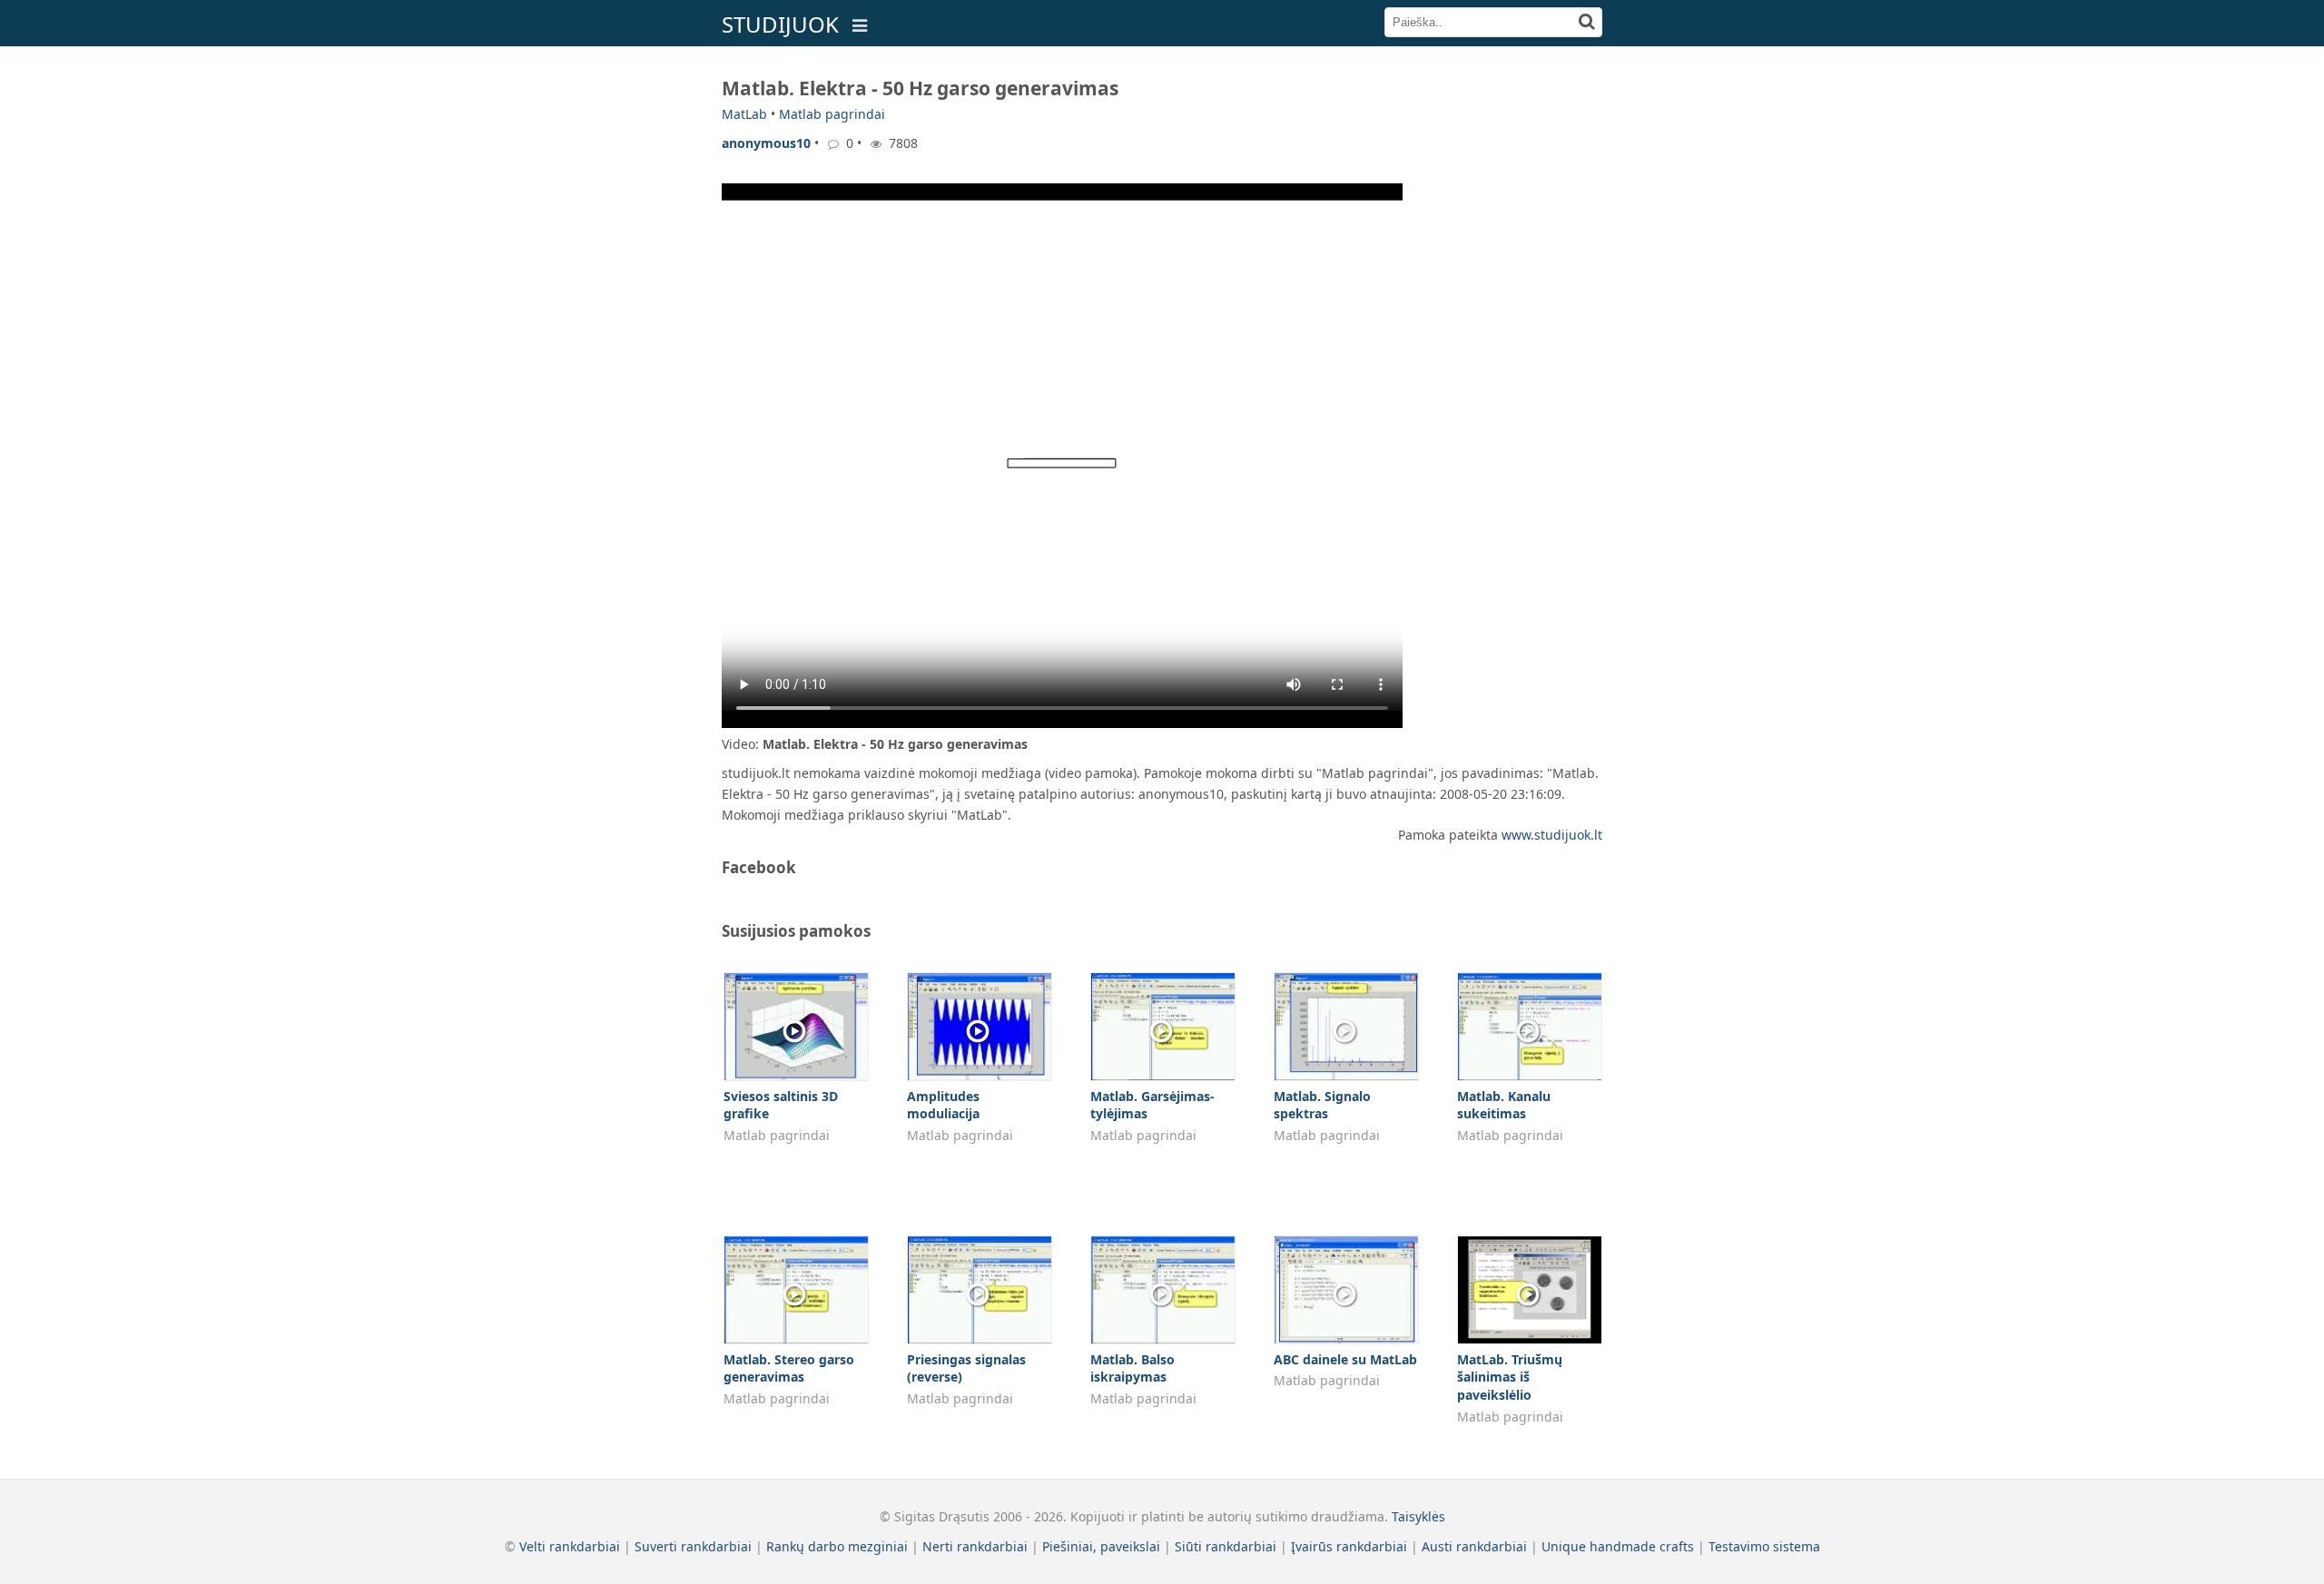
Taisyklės (1418, 1516)
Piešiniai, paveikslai (1101, 1546)
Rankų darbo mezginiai (837, 1546)
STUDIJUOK (780, 24)
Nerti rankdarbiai (975, 1546)
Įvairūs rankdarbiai (1349, 1546)
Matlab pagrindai (832, 114)
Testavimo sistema (1764, 1546)
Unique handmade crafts (1618, 1546)
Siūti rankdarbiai (1226, 1546)
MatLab (744, 114)
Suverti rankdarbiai (693, 1546)
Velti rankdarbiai (570, 1546)
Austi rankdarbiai (1474, 1546)
